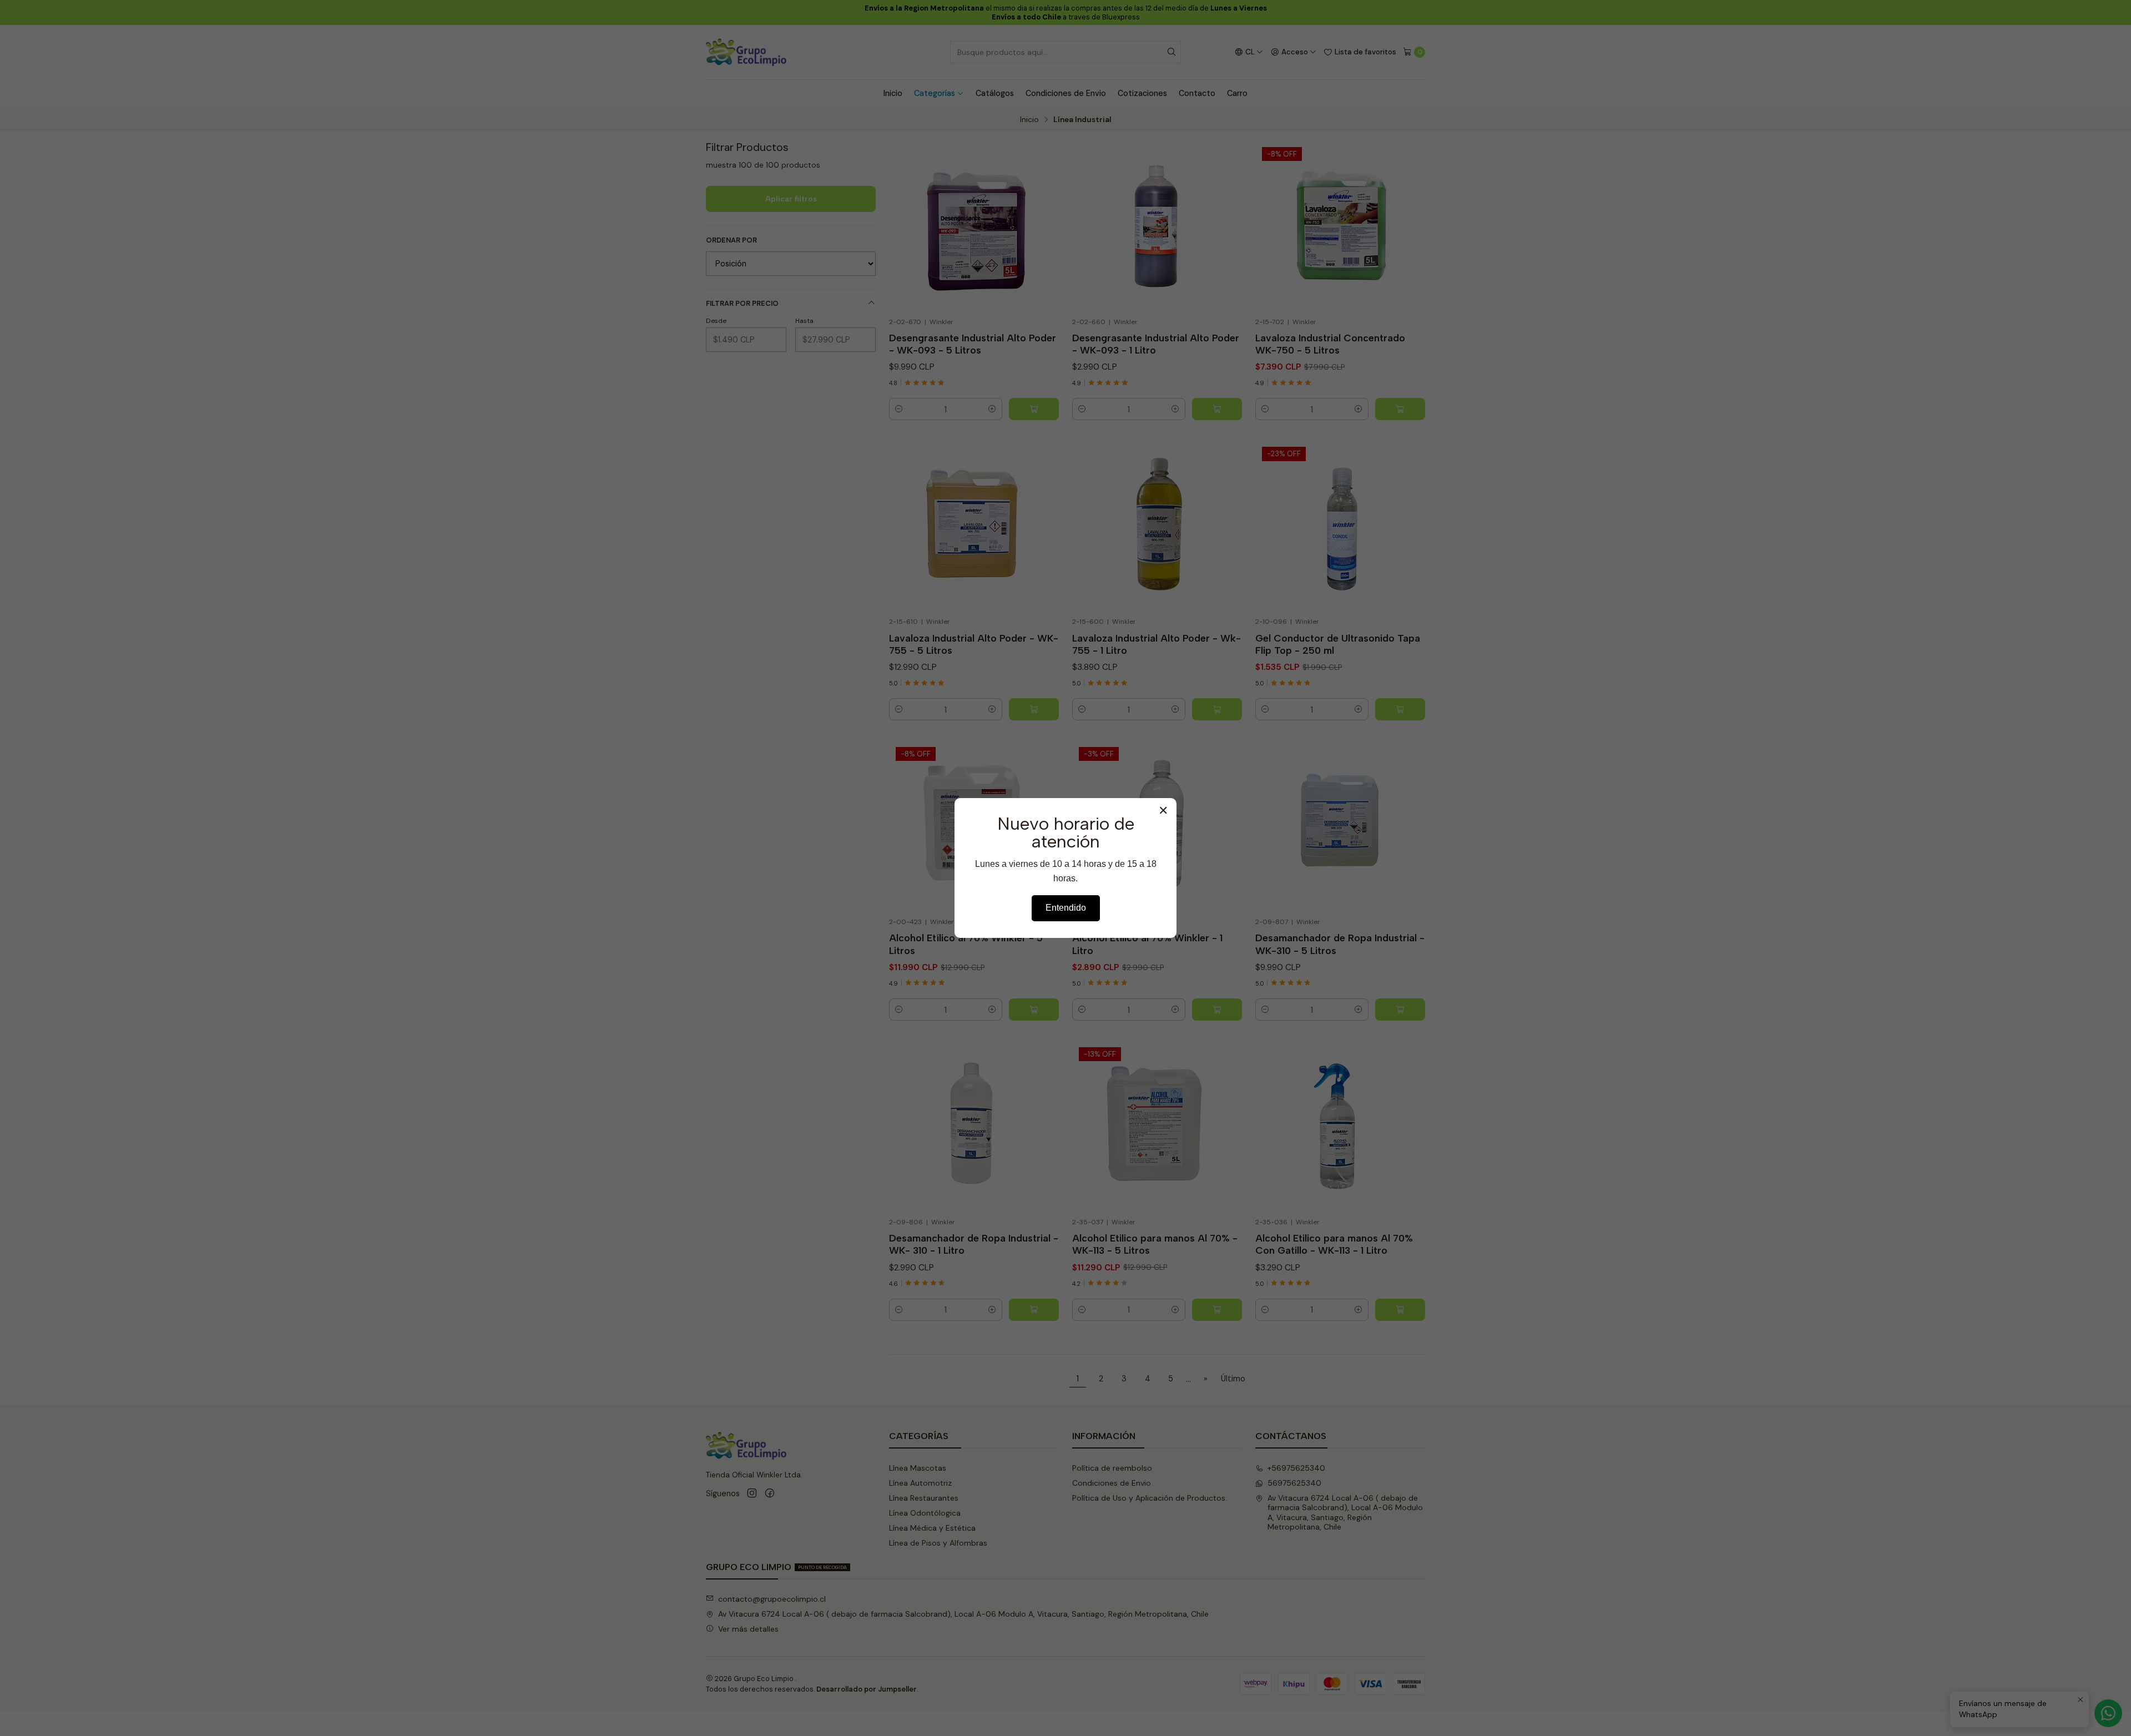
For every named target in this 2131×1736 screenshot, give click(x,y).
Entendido (1066, 908)
